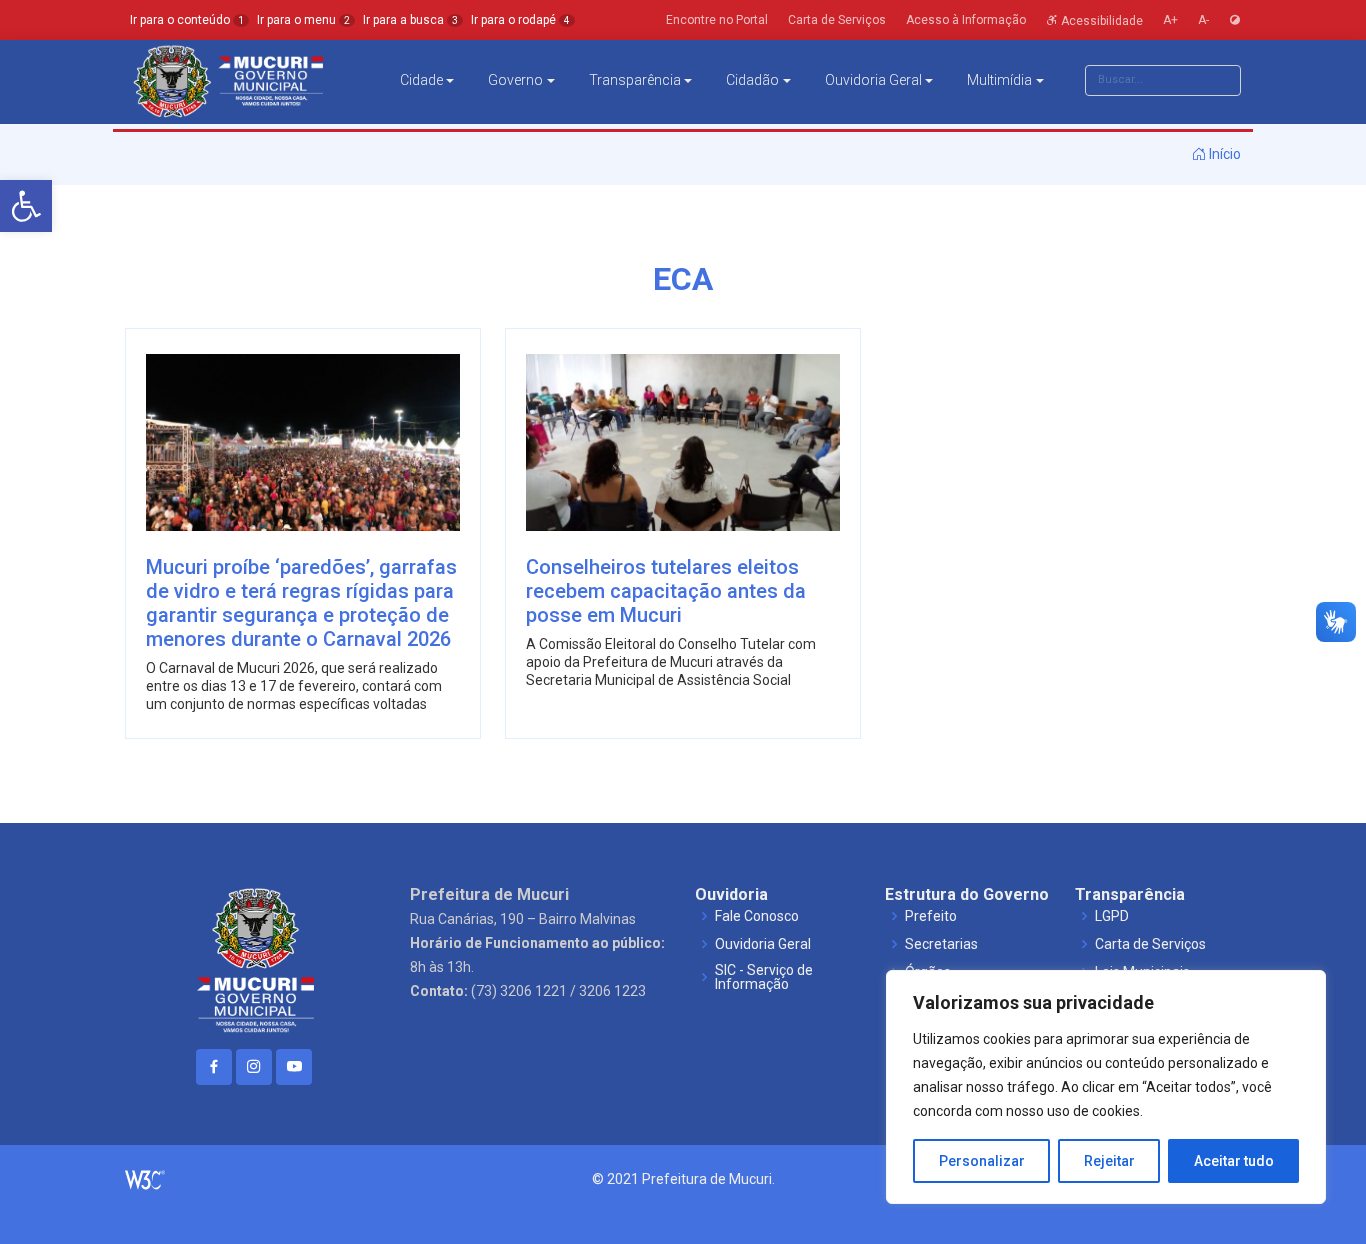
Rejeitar (1109, 1161)
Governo (515, 80)
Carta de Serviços (1150, 944)
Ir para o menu (303, 20)
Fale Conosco (757, 916)
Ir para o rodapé (520, 20)
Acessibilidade (1100, 20)
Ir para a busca (410, 20)
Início (1223, 154)
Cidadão (752, 80)
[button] (26, 206)
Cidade (421, 80)
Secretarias (941, 944)
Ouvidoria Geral (873, 80)
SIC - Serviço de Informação (764, 977)
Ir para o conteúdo (187, 20)
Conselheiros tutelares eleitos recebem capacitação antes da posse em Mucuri (666, 591)
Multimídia (999, 80)
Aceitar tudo (1234, 1161)
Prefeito (931, 916)
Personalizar (982, 1161)
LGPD (1112, 916)
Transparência (635, 80)
